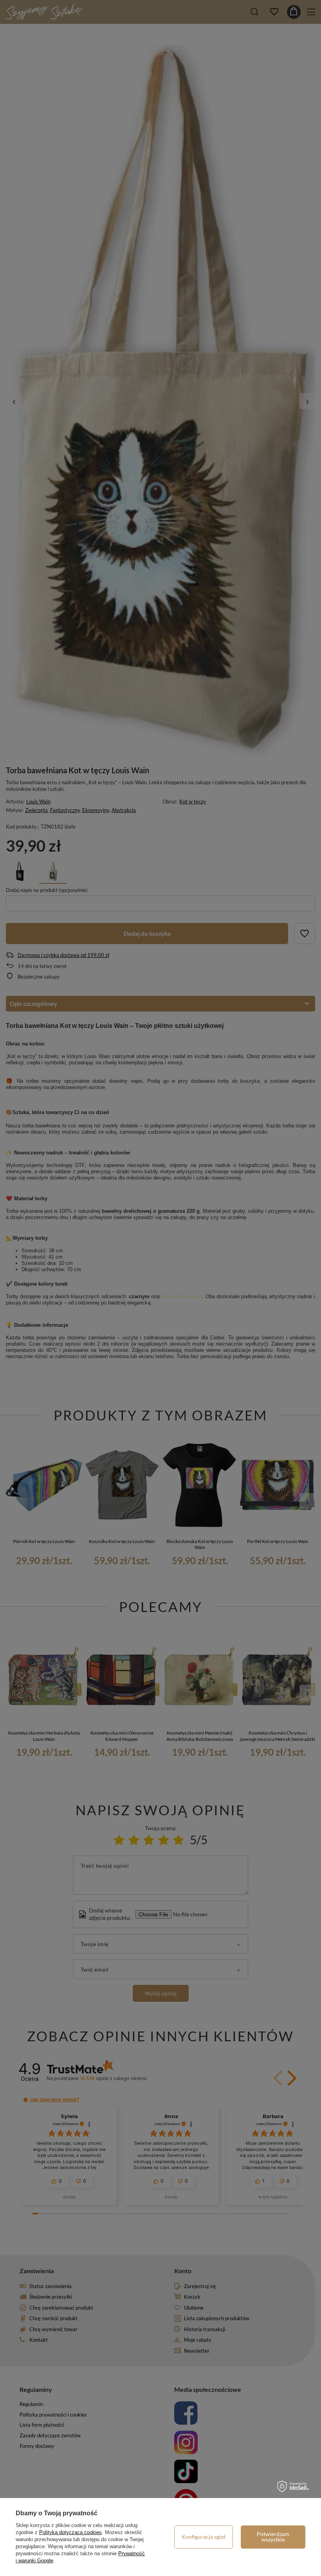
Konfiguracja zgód (204, 2537)
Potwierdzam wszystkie (273, 2537)
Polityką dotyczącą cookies (70, 2532)
